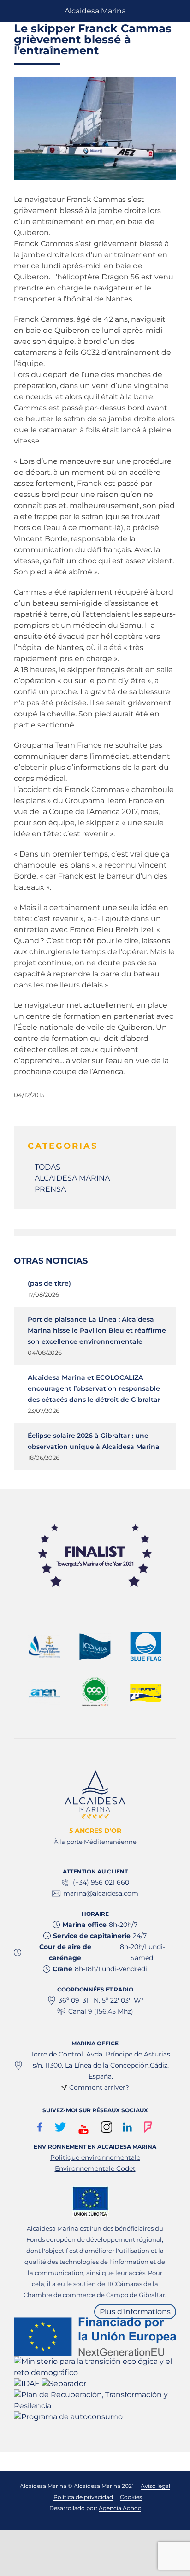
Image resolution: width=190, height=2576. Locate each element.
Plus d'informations (135, 2312)
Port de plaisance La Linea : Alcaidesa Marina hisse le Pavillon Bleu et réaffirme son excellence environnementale (97, 1330)
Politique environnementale (95, 2157)
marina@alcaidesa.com (101, 1893)
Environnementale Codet (95, 2168)
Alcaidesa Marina (95, 11)
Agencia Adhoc (120, 2508)
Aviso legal (155, 2486)
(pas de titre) (49, 1283)
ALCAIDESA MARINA (72, 1178)
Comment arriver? (99, 2087)
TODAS (47, 1167)
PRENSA (50, 1189)
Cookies (131, 2497)
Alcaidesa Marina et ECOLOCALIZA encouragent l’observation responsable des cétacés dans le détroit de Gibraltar (94, 1388)
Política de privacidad (83, 2497)
